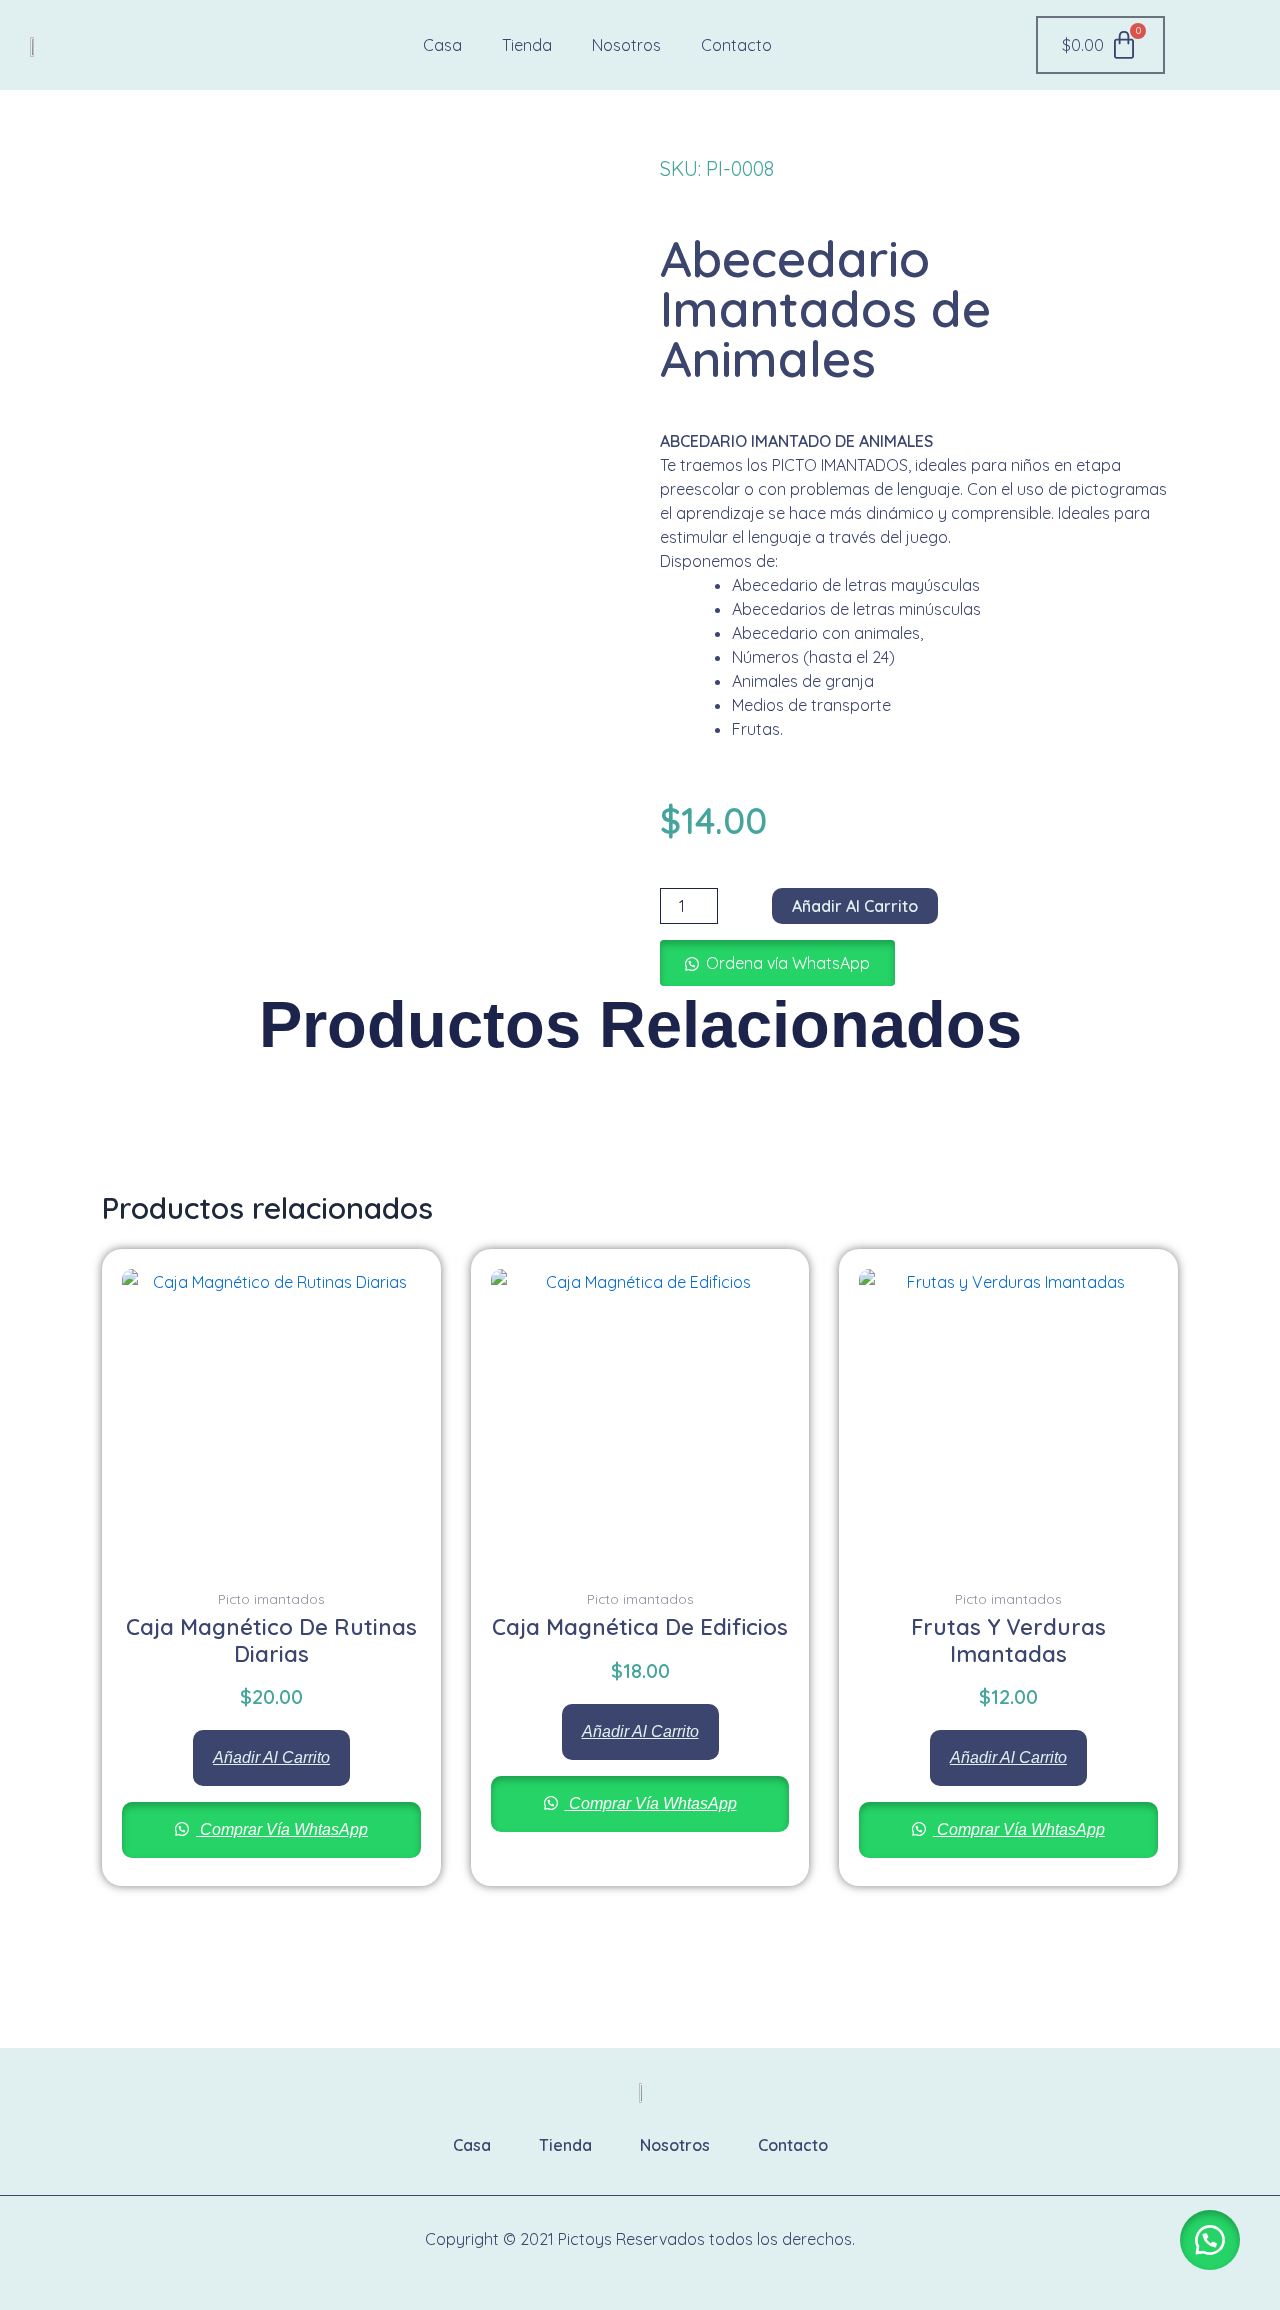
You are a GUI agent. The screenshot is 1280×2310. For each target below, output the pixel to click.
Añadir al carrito (855, 906)
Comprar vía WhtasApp (282, 1829)
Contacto (736, 45)
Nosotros (626, 45)
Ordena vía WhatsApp (788, 963)
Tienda (527, 45)
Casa (442, 45)
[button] (777, 963)
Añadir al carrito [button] (271, 1757)
